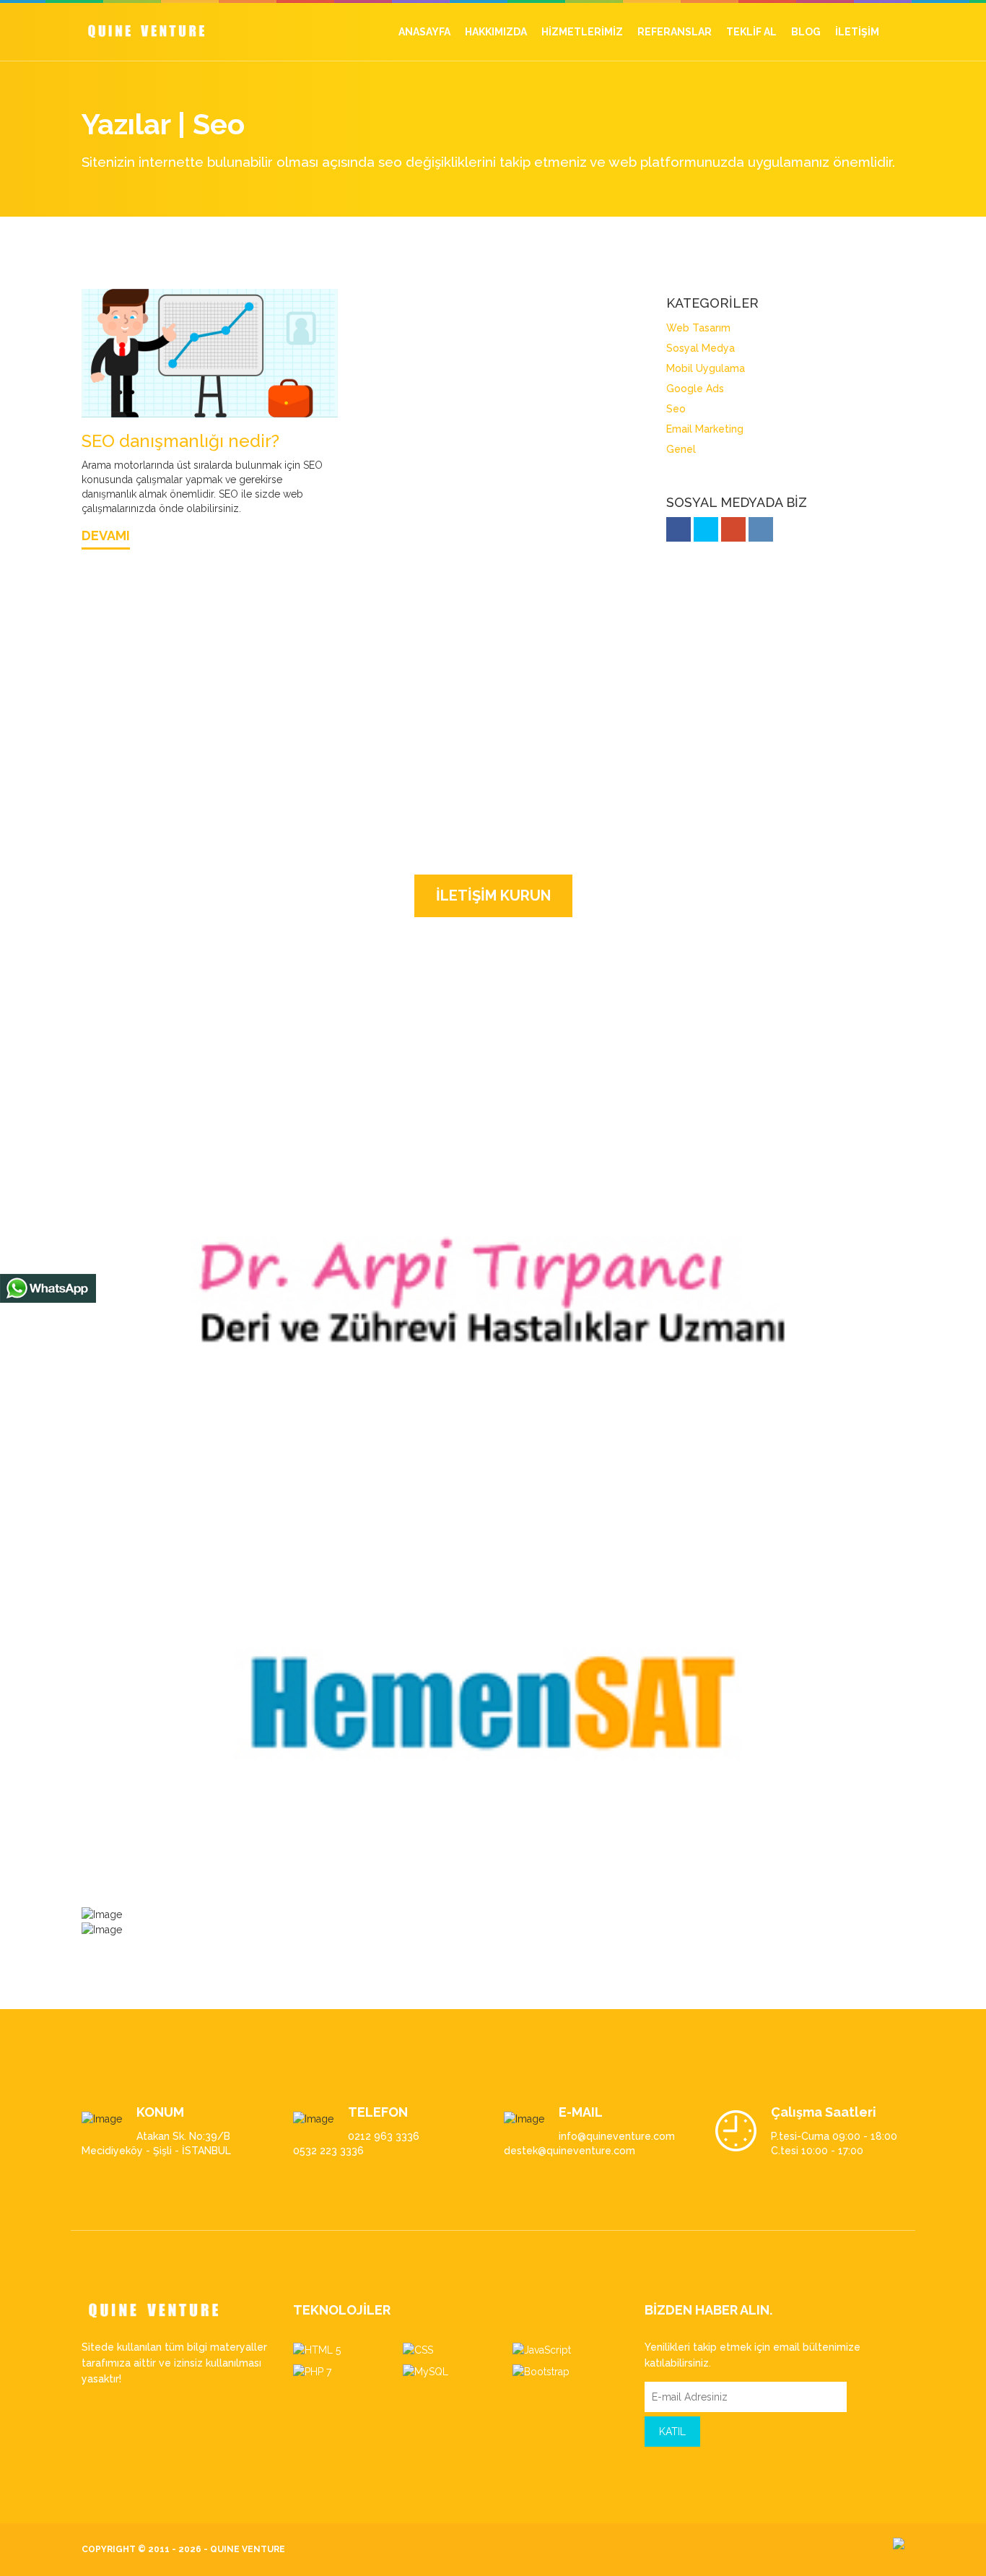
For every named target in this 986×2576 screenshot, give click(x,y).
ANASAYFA (424, 32)
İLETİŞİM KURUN (493, 903)
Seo (654, 409)
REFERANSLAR (675, 32)
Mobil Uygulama (684, 368)
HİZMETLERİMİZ (582, 32)
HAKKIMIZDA (496, 32)
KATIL (672, 2439)
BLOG (806, 32)
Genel (659, 449)
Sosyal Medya (679, 348)
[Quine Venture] (146, 26)
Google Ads (673, 389)
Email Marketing (683, 429)
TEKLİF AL (751, 32)
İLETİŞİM (857, 32)
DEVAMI (106, 543)
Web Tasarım (677, 328)
